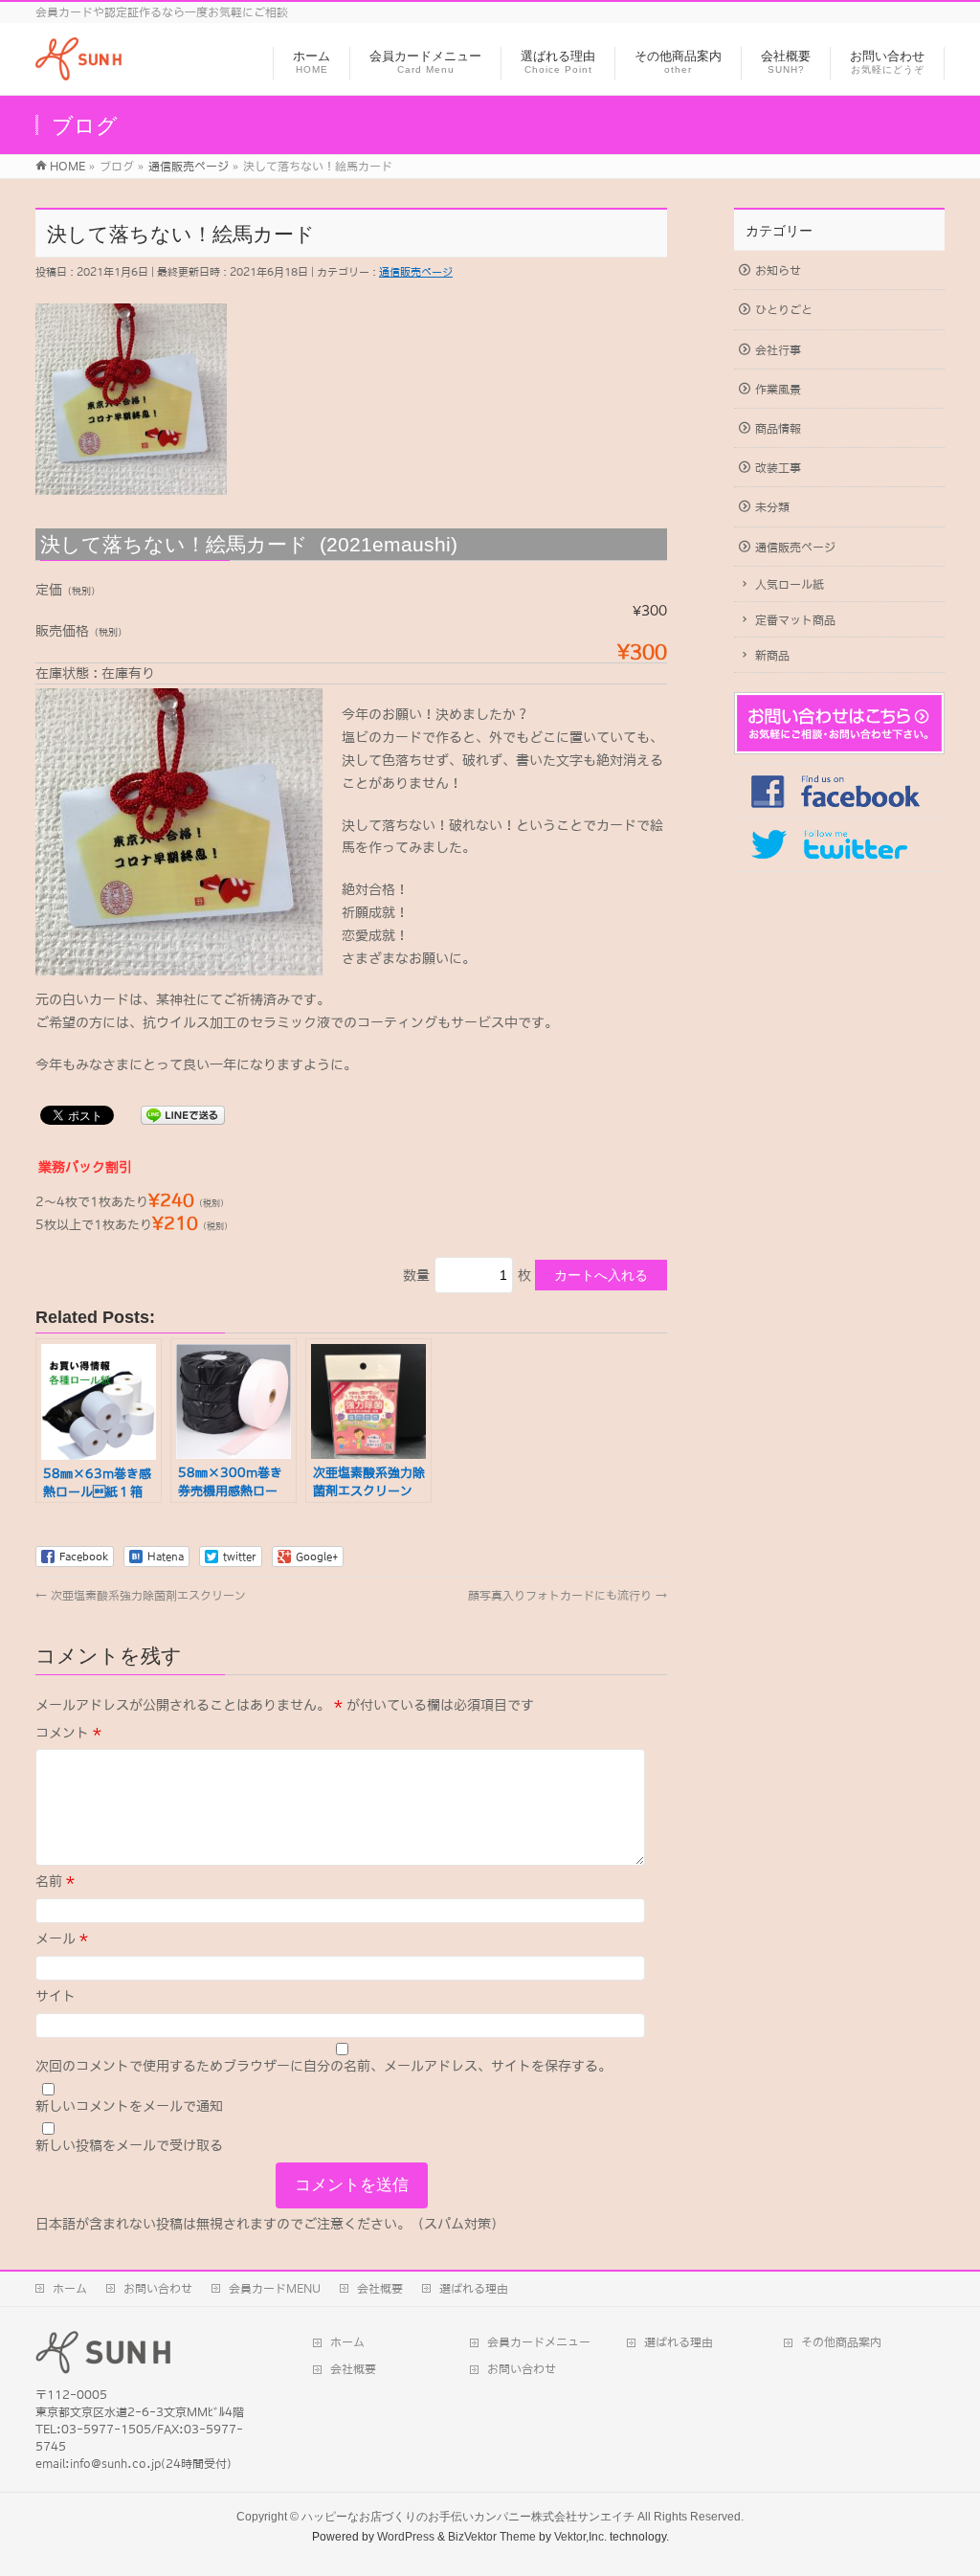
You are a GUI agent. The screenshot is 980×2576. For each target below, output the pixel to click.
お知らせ (778, 271)
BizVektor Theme (492, 2537)
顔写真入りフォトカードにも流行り (568, 1596)
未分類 (772, 507)
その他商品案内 (841, 2342)
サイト (56, 1996)
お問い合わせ (158, 2289)
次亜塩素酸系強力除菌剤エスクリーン (141, 1596)
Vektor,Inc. (580, 2537)
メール (62, 1938)
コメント (68, 1733)
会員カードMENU (275, 2289)
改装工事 (778, 468)
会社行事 (778, 350)
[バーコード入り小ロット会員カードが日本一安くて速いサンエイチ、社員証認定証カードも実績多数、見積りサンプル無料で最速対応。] (78, 70)
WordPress (406, 2537)
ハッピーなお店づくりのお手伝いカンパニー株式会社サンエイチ (468, 2517)
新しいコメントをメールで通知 (129, 2106)
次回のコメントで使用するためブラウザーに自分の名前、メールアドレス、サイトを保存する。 (323, 2066)
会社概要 (380, 2289)
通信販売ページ (416, 272)
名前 (55, 1881)
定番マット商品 (795, 620)
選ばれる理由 (474, 2289)
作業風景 (778, 390)
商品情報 (778, 429)
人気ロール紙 (790, 585)
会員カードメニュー (539, 2342)
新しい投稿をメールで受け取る (129, 2145)
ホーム (70, 2289)
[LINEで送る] (183, 1114)
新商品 (772, 656)
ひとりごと (784, 310)
